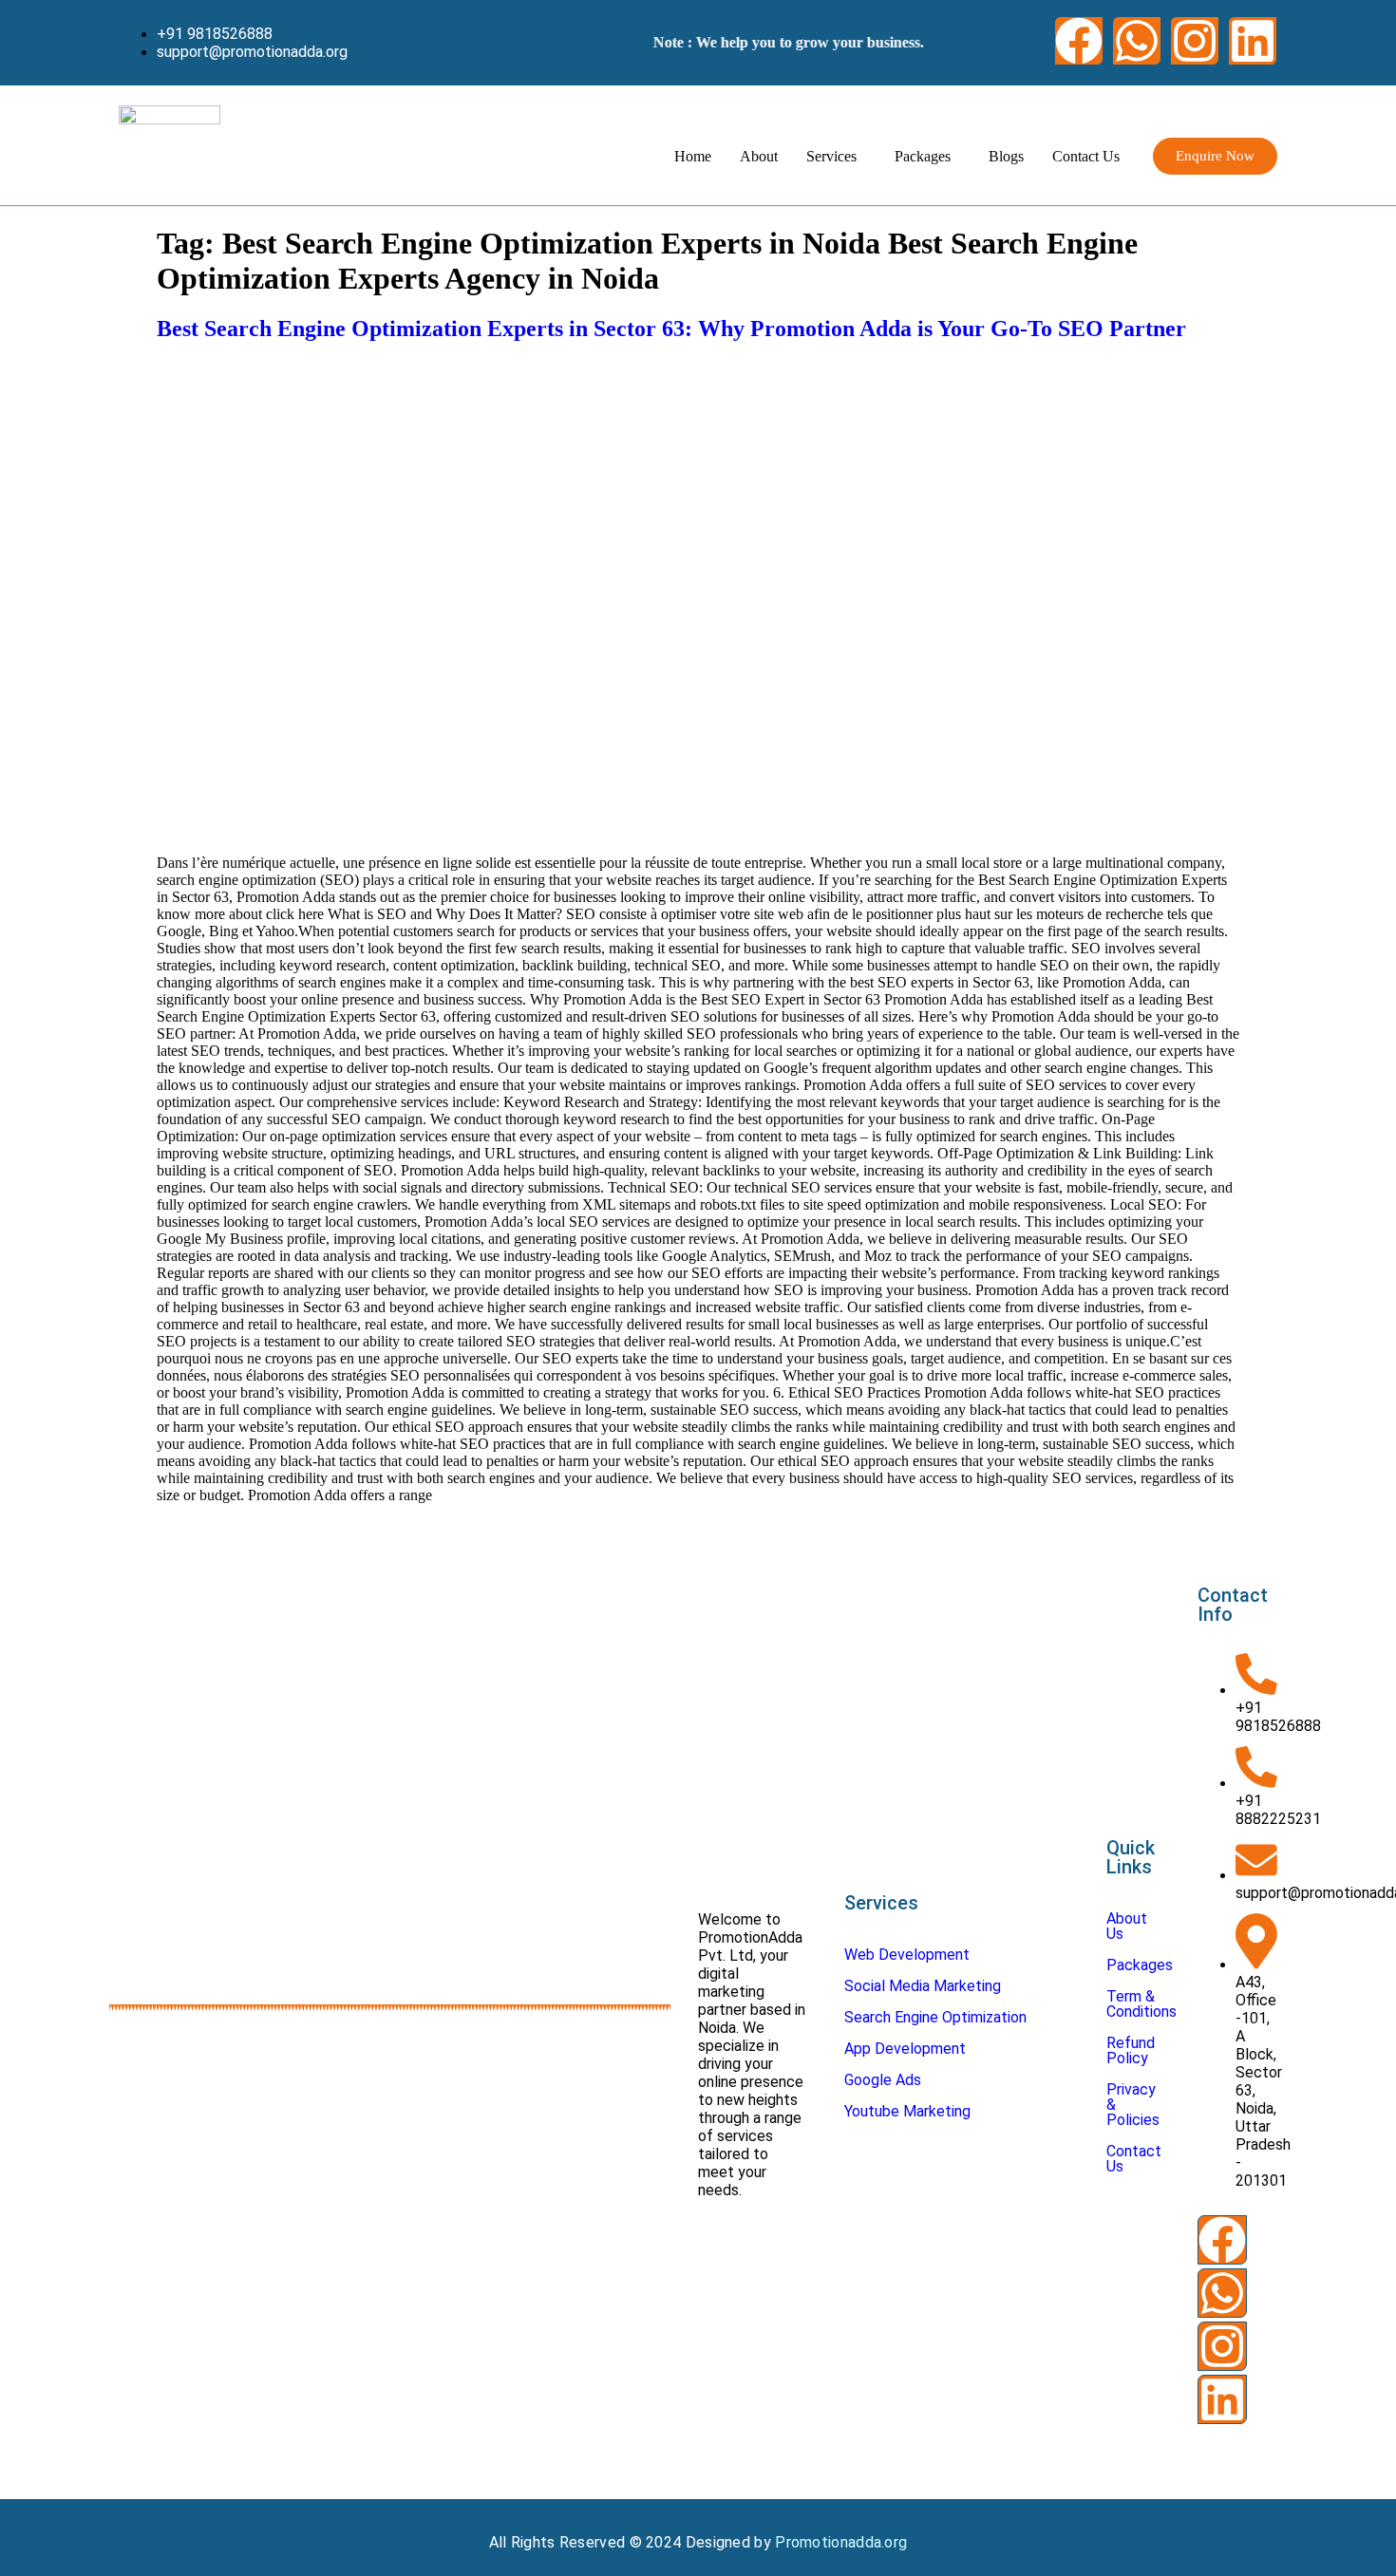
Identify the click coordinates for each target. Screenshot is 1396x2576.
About (759, 156)
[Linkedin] (1253, 41)
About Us (1127, 1926)
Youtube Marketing (907, 2111)
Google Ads (883, 2080)
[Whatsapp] (1137, 41)
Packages (923, 156)
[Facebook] (1079, 41)
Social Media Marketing (923, 1986)
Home (693, 156)
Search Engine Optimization (935, 2017)
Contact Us (1086, 156)
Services (831, 156)
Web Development (907, 1955)
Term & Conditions (1141, 2004)
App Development (905, 2049)
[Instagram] (1195, 41)
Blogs (1006, 156)
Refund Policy (1131, 2050)
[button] (836, 157)
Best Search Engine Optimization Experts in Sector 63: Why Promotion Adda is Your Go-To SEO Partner (671, 329)
